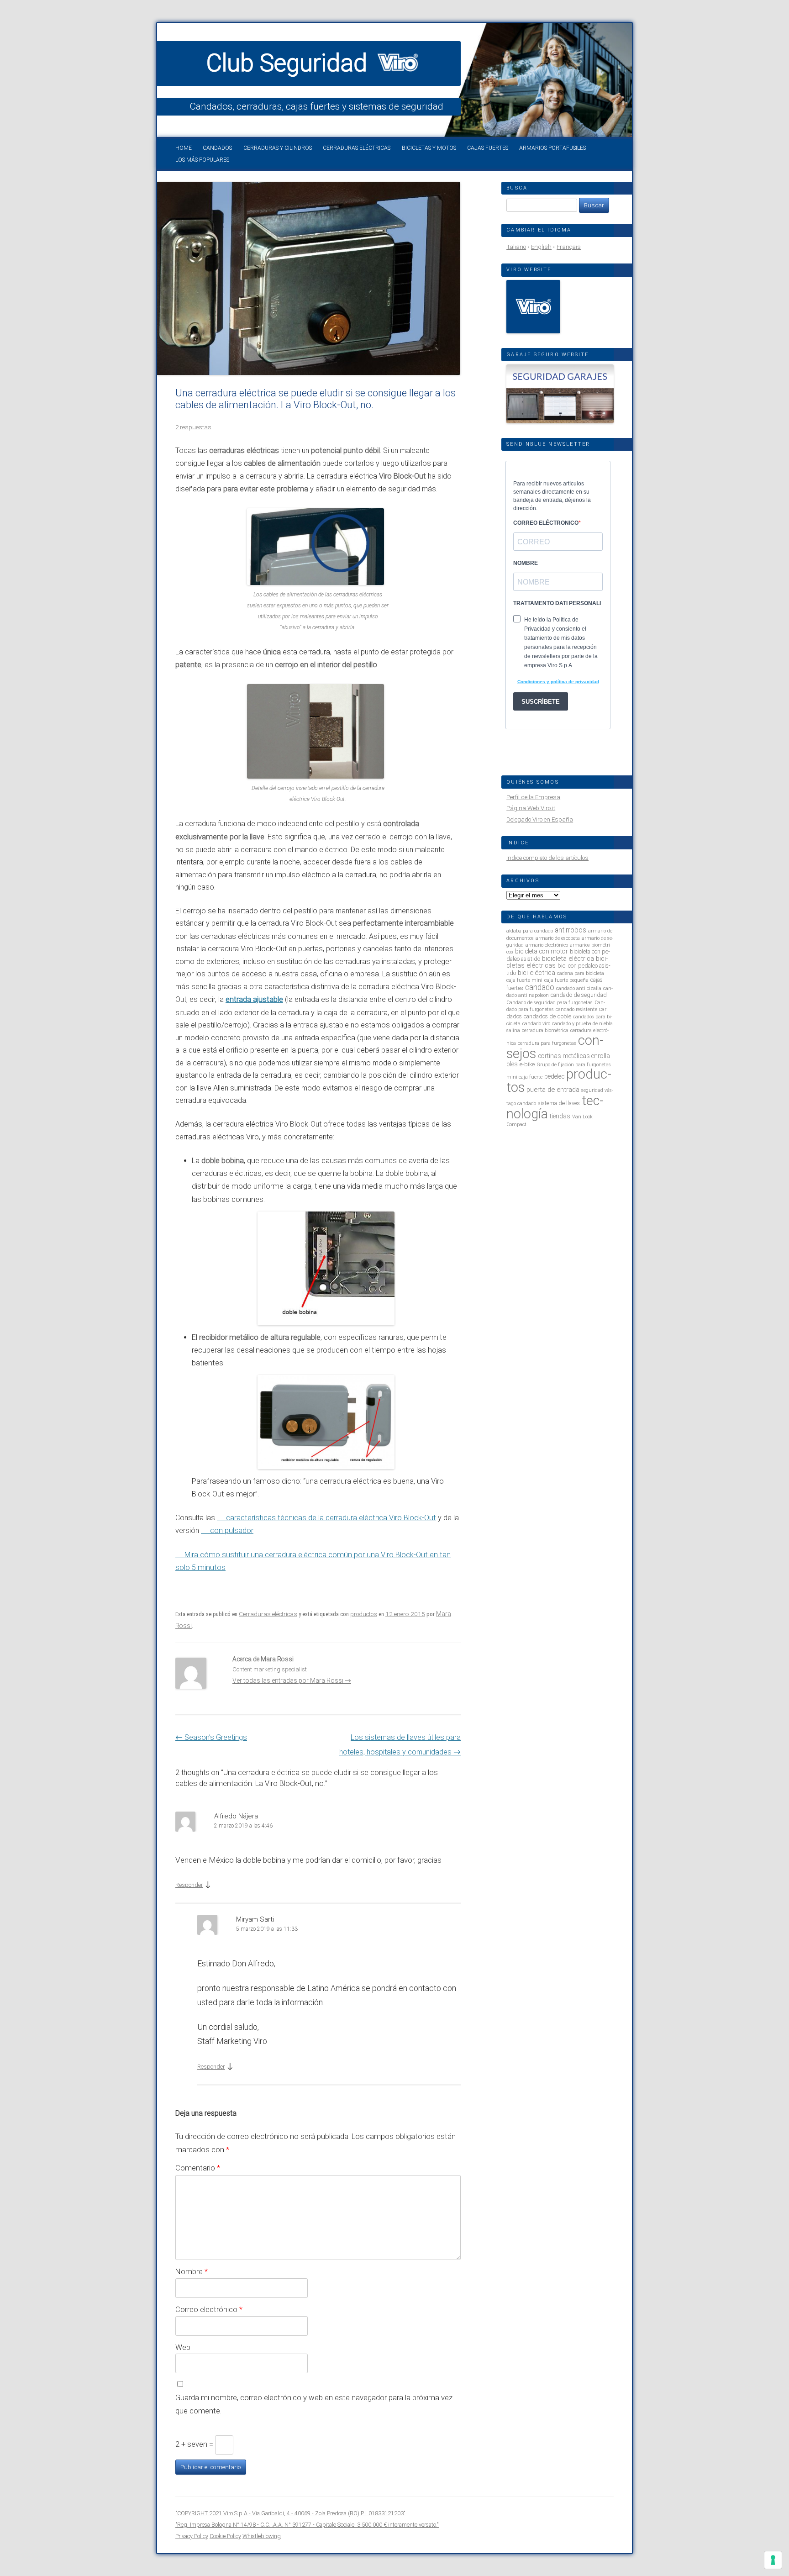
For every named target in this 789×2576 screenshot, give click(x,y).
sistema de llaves (559, 1103)
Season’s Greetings (211, 1737)
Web (183, 2347)
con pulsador (232, 1530)
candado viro (536, 1024)
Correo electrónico (209, 2309)
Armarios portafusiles (552, 148)
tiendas (560, 1116)
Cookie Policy (225, 2536)
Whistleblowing (262, 2536)
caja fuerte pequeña (566, 980)
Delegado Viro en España (540, 819)
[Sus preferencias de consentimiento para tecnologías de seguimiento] (773, 2560)
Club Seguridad (290, 63)
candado (540, 987)
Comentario (198, 2168)
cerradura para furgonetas (547, 1043)
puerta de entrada (553, 1090)
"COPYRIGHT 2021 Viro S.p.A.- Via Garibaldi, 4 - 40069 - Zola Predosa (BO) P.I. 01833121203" (290, 2513)
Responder (189, 1885)
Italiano (516, 247)
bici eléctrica (537, 973)
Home (184, 148)
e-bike (527, 1064)
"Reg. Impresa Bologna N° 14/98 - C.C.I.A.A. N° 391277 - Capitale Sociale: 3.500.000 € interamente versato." (307, 2525)
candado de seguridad (579, 995)
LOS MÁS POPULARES (202, 160)
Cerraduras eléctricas (357, 148)
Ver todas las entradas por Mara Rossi (292, 1680)
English (541, 247)
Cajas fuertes (488, 148)
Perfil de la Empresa (533, 797)
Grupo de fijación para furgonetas (574, 1065)
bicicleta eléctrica (568, 959)
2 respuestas (193, 427)
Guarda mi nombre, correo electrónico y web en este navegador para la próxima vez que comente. (314, 2404)
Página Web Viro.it (531, 808)
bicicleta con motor (542, 951)
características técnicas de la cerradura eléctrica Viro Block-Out (331, 1518)
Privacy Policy (192, 2536)
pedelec (554, 1076)
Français (569, 247)
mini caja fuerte (524, 1077)
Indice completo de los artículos (547, 858)
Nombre (192, 2271)
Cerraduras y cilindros (278, 148)
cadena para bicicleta (581, 973)
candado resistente (576, 1009)
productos (364, 1614)
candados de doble (547, 1016)
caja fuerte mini (524, 980)
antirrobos (571, 930)
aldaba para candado (530, 931)
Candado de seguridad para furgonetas (550, 1003)
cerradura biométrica (545, 1030)
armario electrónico (547, 945)
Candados (217, 148)
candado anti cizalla (579, 988)
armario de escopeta (558, 938)
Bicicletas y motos (429, 148)
